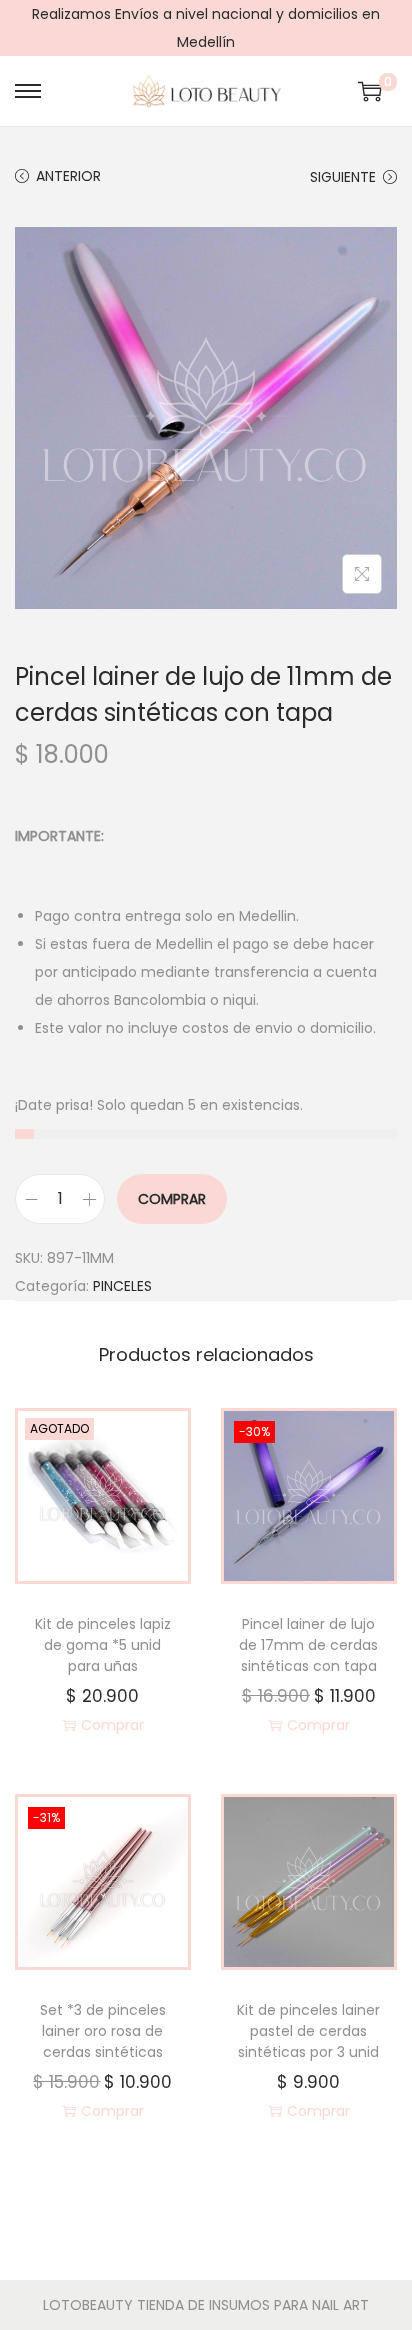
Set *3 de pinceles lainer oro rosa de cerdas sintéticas (103, 2031)
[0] (370, 91)
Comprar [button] (318, 1725)
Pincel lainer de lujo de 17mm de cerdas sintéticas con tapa (308, 1645)
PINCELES (122, 1286)
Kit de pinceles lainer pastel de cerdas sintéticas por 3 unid (308, 2031)
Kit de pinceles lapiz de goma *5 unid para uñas (103, 1645)
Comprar (172, 1199)
